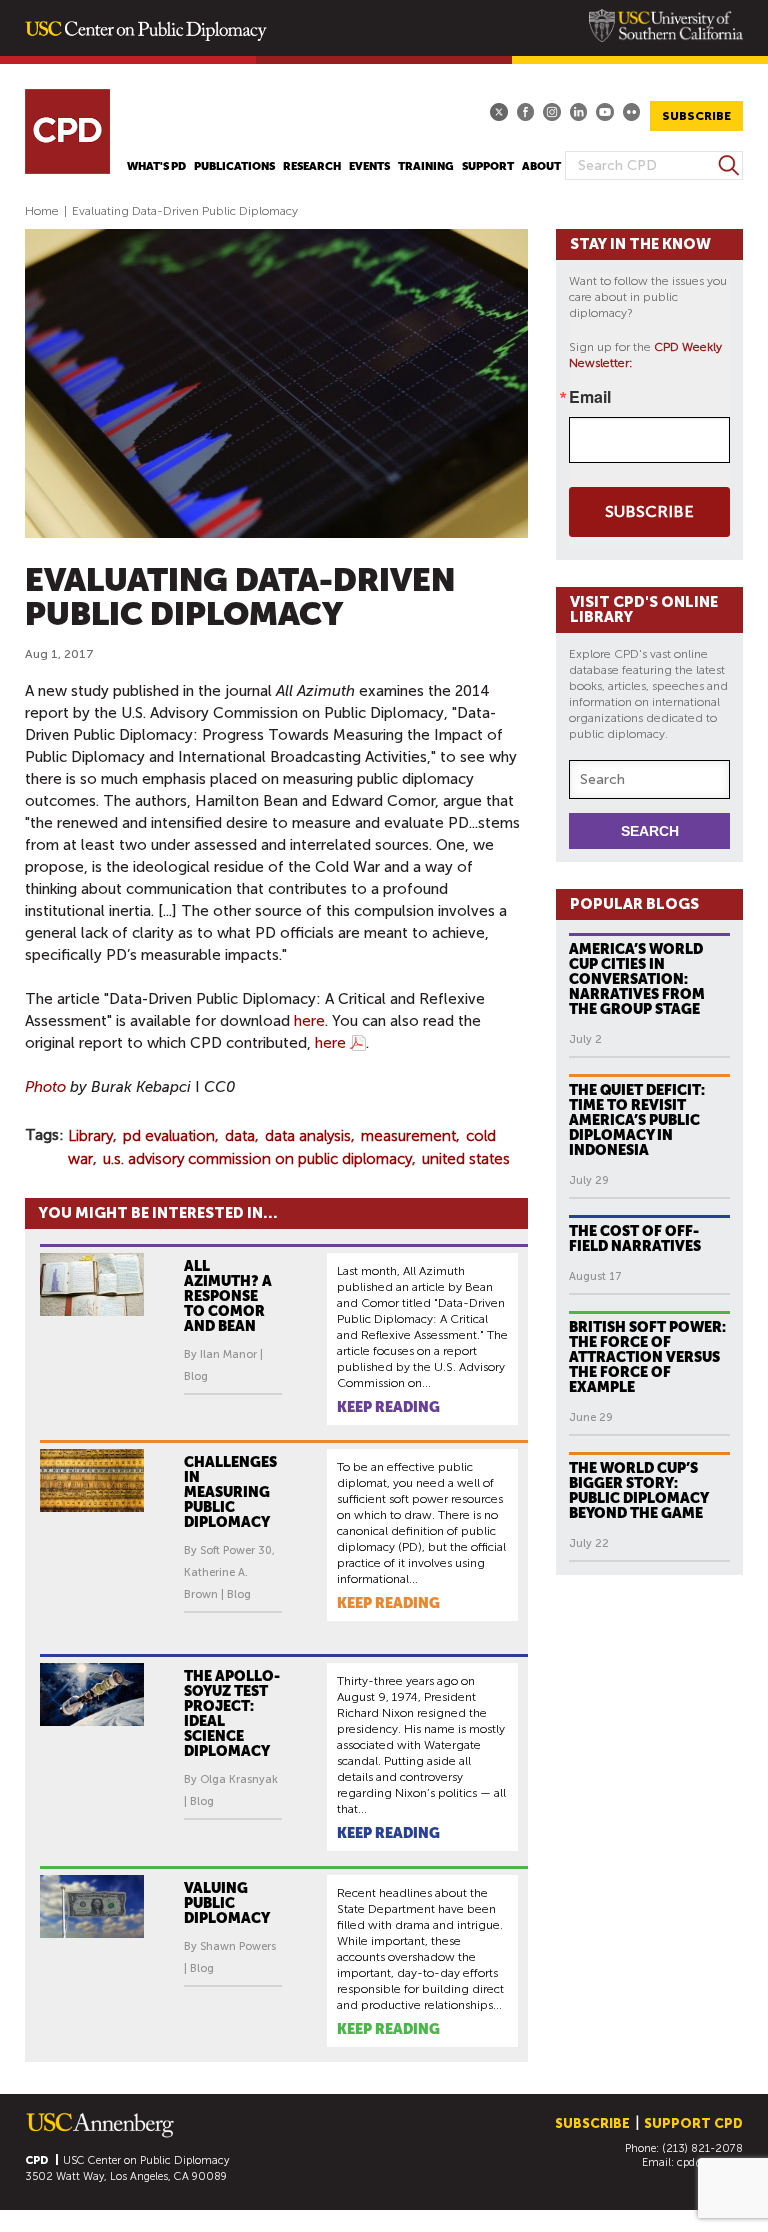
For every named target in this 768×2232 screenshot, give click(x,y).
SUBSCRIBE (696, 116)
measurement (408, 1136)
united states (466, 1159)
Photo (45, 1087)
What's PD (156, 166)
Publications (234, 166)
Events (369, 166)
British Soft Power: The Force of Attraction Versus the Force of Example (647, 1357)
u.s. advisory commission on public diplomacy (257, 1159)
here (309, 1021)
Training (426, 166)
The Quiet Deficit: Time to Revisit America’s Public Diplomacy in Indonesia (637, 1120)
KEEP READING (388, 1407)
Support (488, 166)
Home (42, 211)
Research (312, 166)
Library (90, 1136)
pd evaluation (169, 1136)
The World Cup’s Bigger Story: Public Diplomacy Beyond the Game (639, 1490)
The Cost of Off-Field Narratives (635, 1238)
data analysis (308, 1136)
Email (590, 397)
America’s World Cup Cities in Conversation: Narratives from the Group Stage (637, 979)
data (240, 1136)
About (541, 166)
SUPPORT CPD (693, 2123)
